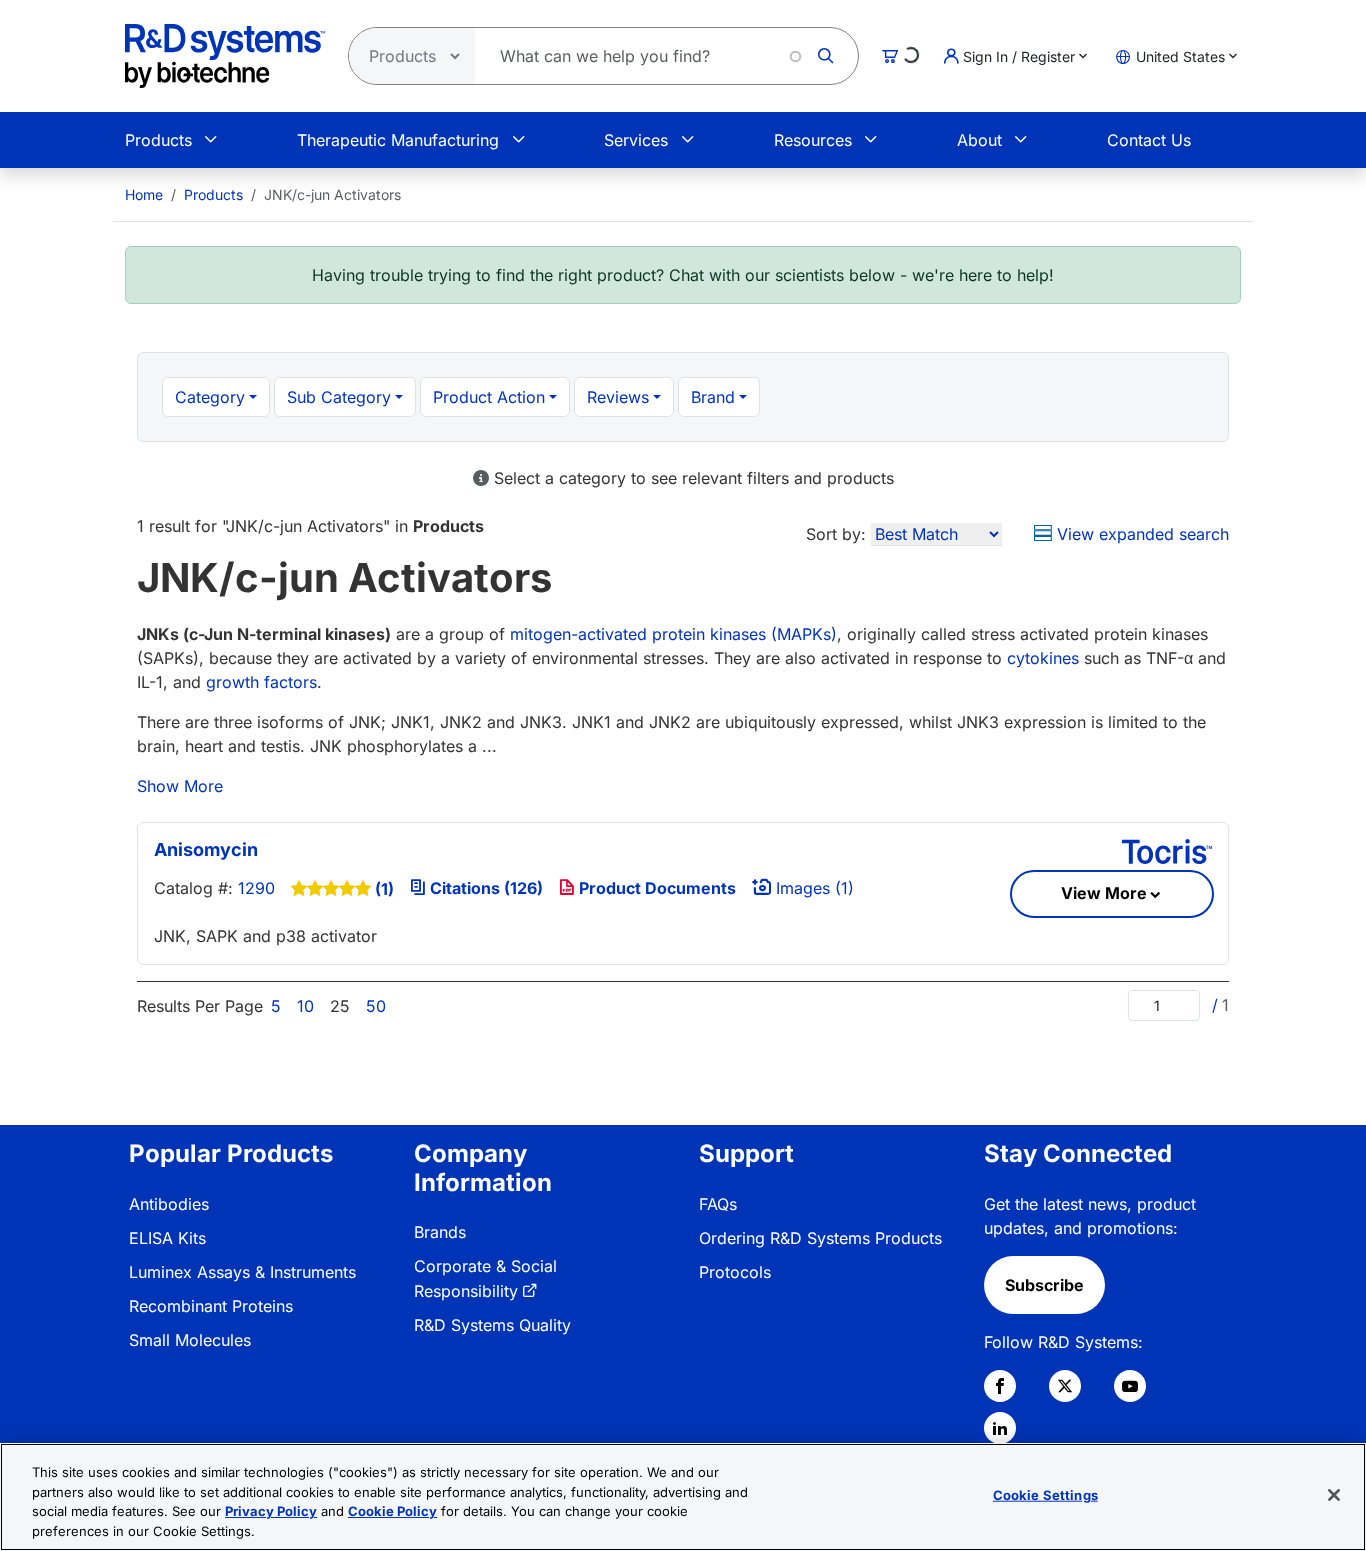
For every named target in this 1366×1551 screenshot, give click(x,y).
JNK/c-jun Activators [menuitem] (332, 194)
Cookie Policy (392, 1511)
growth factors (261, 682)
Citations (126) (484, 888)
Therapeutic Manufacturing (398, 140)
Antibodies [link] (169, 1204)
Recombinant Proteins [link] (211, 1306)
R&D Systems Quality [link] (492, 1325)
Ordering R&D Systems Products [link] (820, 1238)
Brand (713, 397)
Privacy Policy (271, 1511)
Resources (813, 140)
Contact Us (1149, 140)
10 (305, 1006)
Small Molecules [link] (190, 1340)
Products (158, 140)
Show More (180, 786)
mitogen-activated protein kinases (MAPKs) (673, 634)
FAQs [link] (718, 1204)
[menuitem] (144, 194)
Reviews (618, 397)
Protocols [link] (735, 1272)
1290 (256, 888)
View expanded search (1140, 534)
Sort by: (836, 534)
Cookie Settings (1045, 1495)
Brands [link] (440, 1232)
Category (210, 397)
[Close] (1334, 1495)
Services (636, 140)
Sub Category (339, 397)
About (979, 140)
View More (1104, 893)
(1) (384, 889)
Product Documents (655, 888)
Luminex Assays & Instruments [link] (242, 1272)
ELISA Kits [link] (167, 1238)
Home (144, 194)
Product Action (489, 397)
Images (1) (812, 888)
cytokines (1043, 658)
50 (376, 1006)
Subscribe (1044, 1285)
